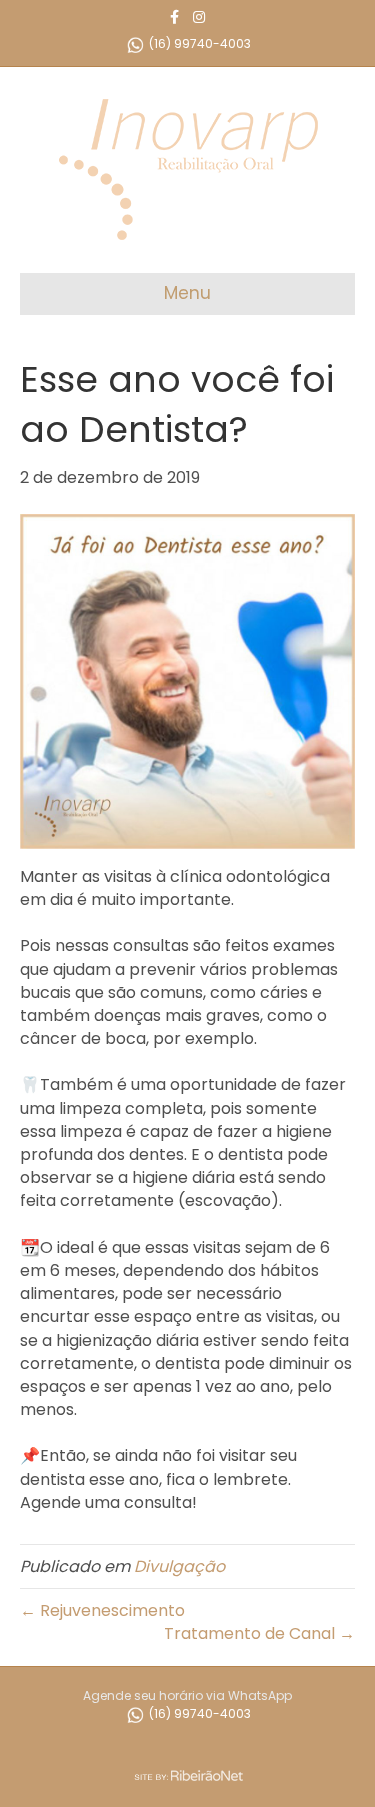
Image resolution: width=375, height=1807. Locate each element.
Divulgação (179, 1566)
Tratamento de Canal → (259, 1633)
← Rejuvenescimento (102, 1610)
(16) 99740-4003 (198, 43)
